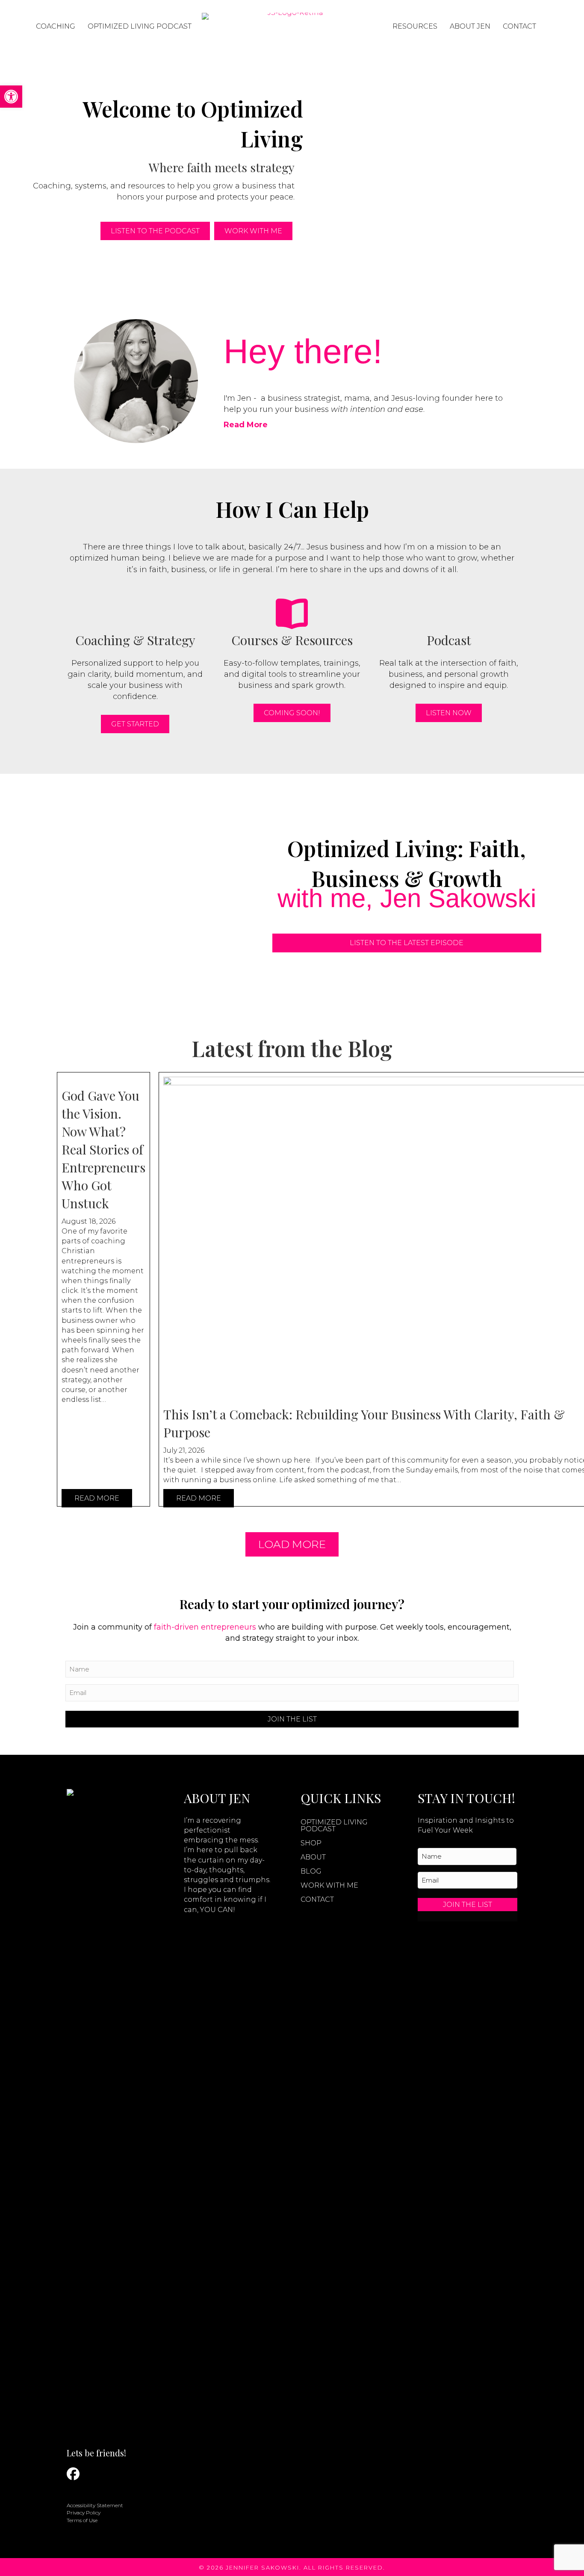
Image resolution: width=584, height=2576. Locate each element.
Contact (519, 26)
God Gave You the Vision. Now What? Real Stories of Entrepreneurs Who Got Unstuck (103, 1149)
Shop (311, 1843)
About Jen (470, 26)
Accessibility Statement (95, 2505)
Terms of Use (82, 2520)
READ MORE (97, 1498)
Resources (415, 26)
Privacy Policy (84, 2513)
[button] (11, 97)
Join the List (292, 1719)
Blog (311, 1871)
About (313, 1857)
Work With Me (329, 1885)
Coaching (56, 26)
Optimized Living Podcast (140, 26)
